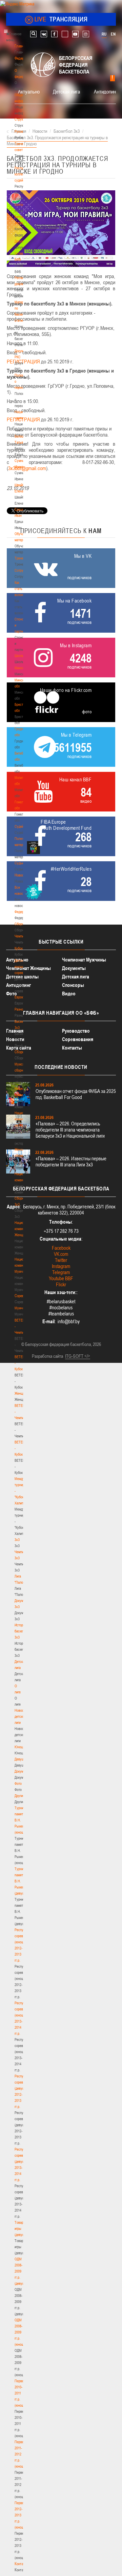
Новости (21, 875)
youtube (75, 34)
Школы (19, 656)
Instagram (61, 1266)
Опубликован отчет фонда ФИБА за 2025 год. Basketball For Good (76, 1094)
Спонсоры (73, 985)
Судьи (19, 863)
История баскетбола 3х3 (23, 1631)
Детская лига (66, 91)
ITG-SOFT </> (78, 1356)
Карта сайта (19, 1048)
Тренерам (22, 558)
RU (104, 34)
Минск (19, 668)
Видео (69, 994)
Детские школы (22, 977)
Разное (20, 1009)
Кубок (19, 948)
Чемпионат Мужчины (84, 960)
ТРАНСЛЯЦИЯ (61, 19)
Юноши (20, 1747)
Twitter (61, 1260)
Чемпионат (22, 936)
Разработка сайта (47, 1356)
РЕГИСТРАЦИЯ (23, 361)
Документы (23, 241)
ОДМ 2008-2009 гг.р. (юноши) (21, 2332)
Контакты (21, 205)
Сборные (21, 924)
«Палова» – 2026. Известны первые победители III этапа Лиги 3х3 (71, 1162)
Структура (22, 119)
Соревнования (78, 1039)
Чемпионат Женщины (28, 968)
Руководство (76, 1031)
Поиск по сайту (33, 34)
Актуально (29, 91)
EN (113, 34)
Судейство (22, 826)
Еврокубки (22, 997)
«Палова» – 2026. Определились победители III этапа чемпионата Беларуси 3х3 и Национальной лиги (70, 1130)
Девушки (21, 1759)
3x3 (17, 1540)
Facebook (61, 1248)
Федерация (23, 912)
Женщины (22, 1393)
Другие (19, 1796)
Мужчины (22, 1308)
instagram (86, 34)
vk (44, 34)
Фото (18, 1783)
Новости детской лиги (21, 1716)
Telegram (61, 1272)
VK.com (61, 1254)
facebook (54, 34)
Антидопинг (106, 91)
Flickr (61, 1284)
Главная (21, 46)
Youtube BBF (61, 1278)
